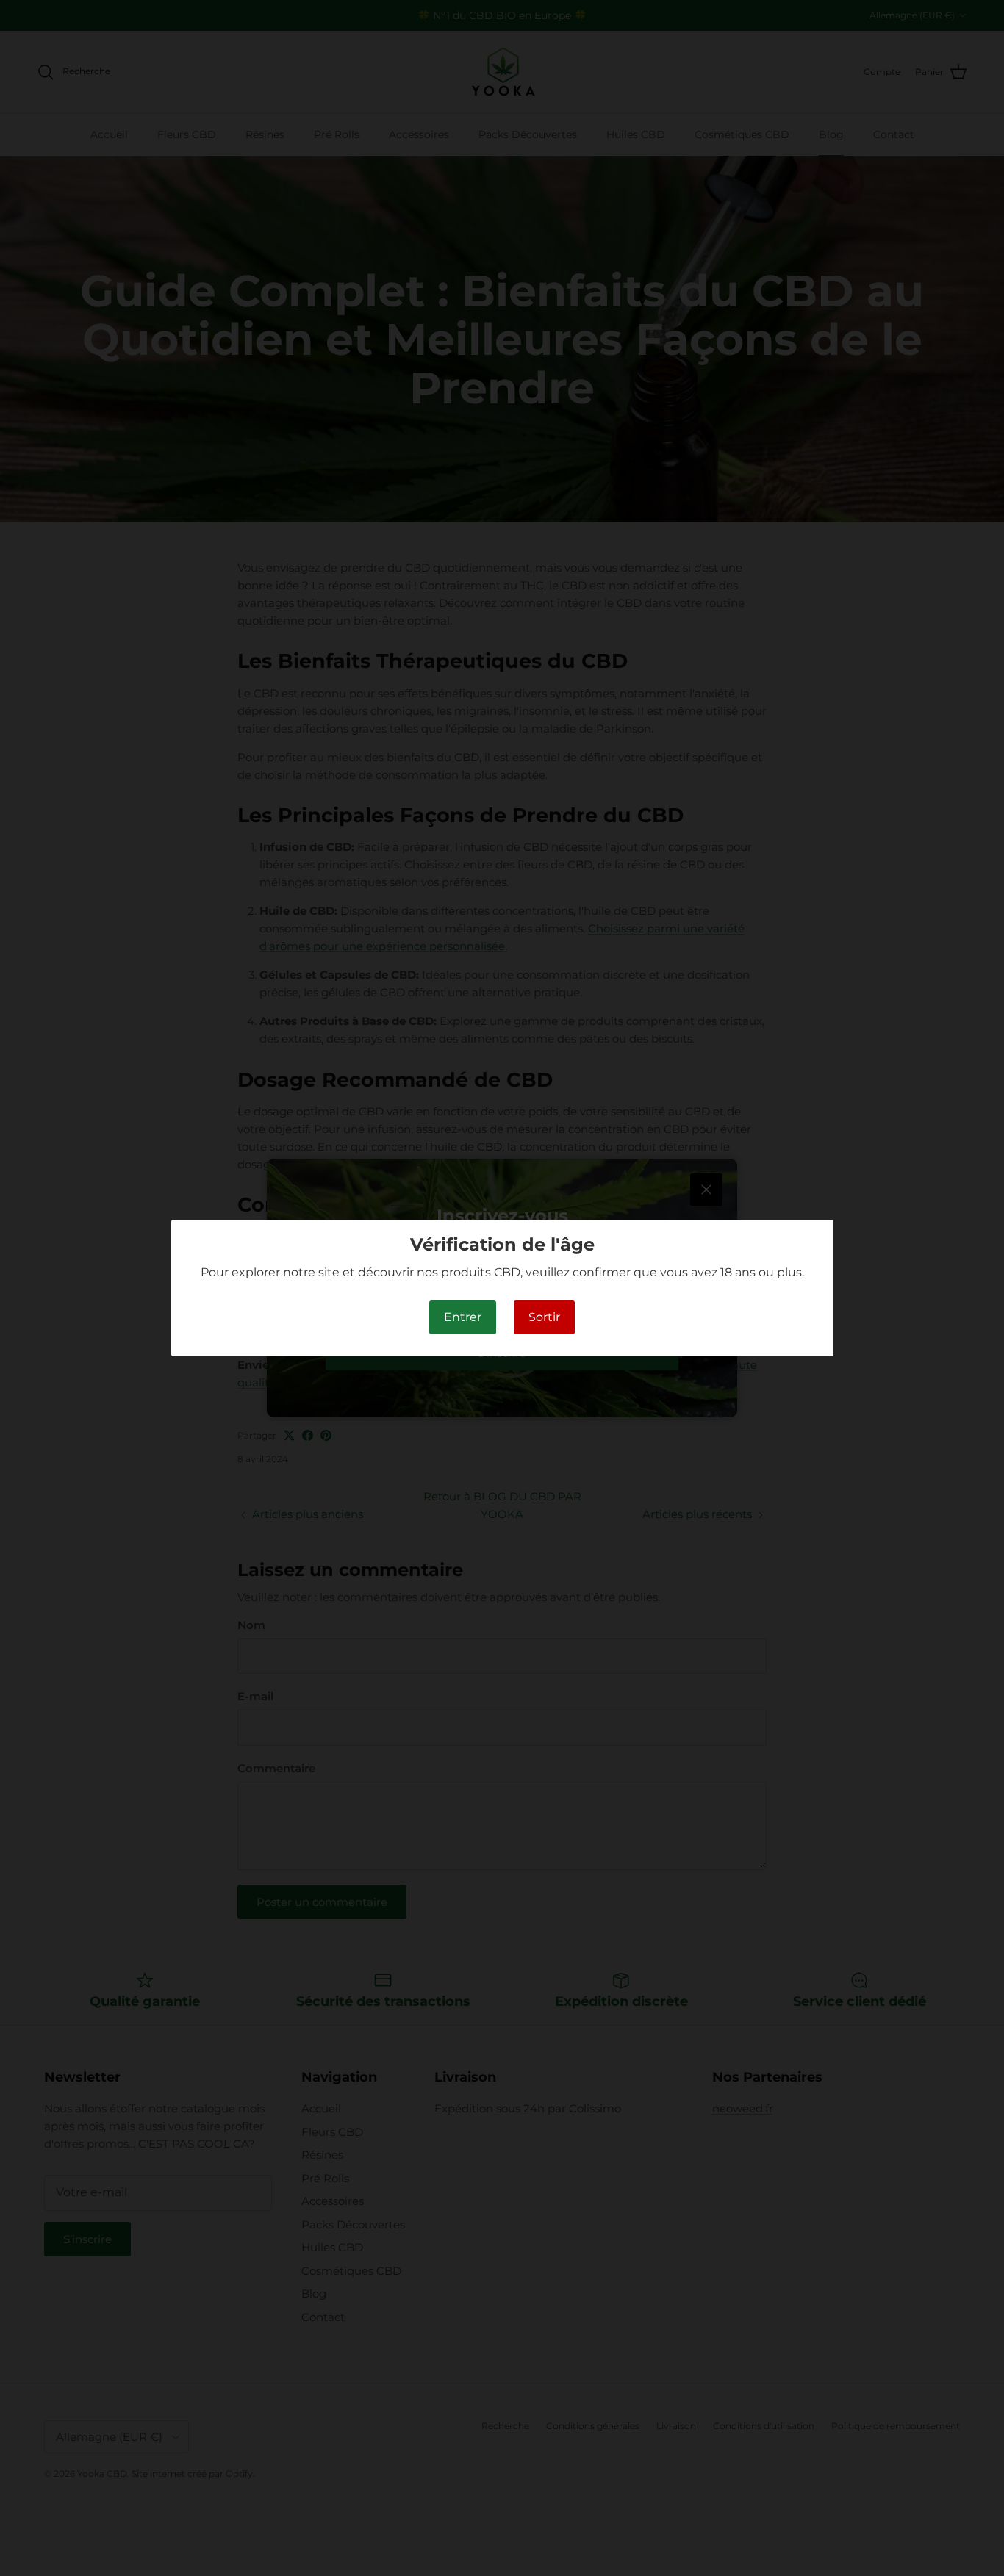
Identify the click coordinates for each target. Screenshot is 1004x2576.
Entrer (463, 1317)
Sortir (544, 1317)
